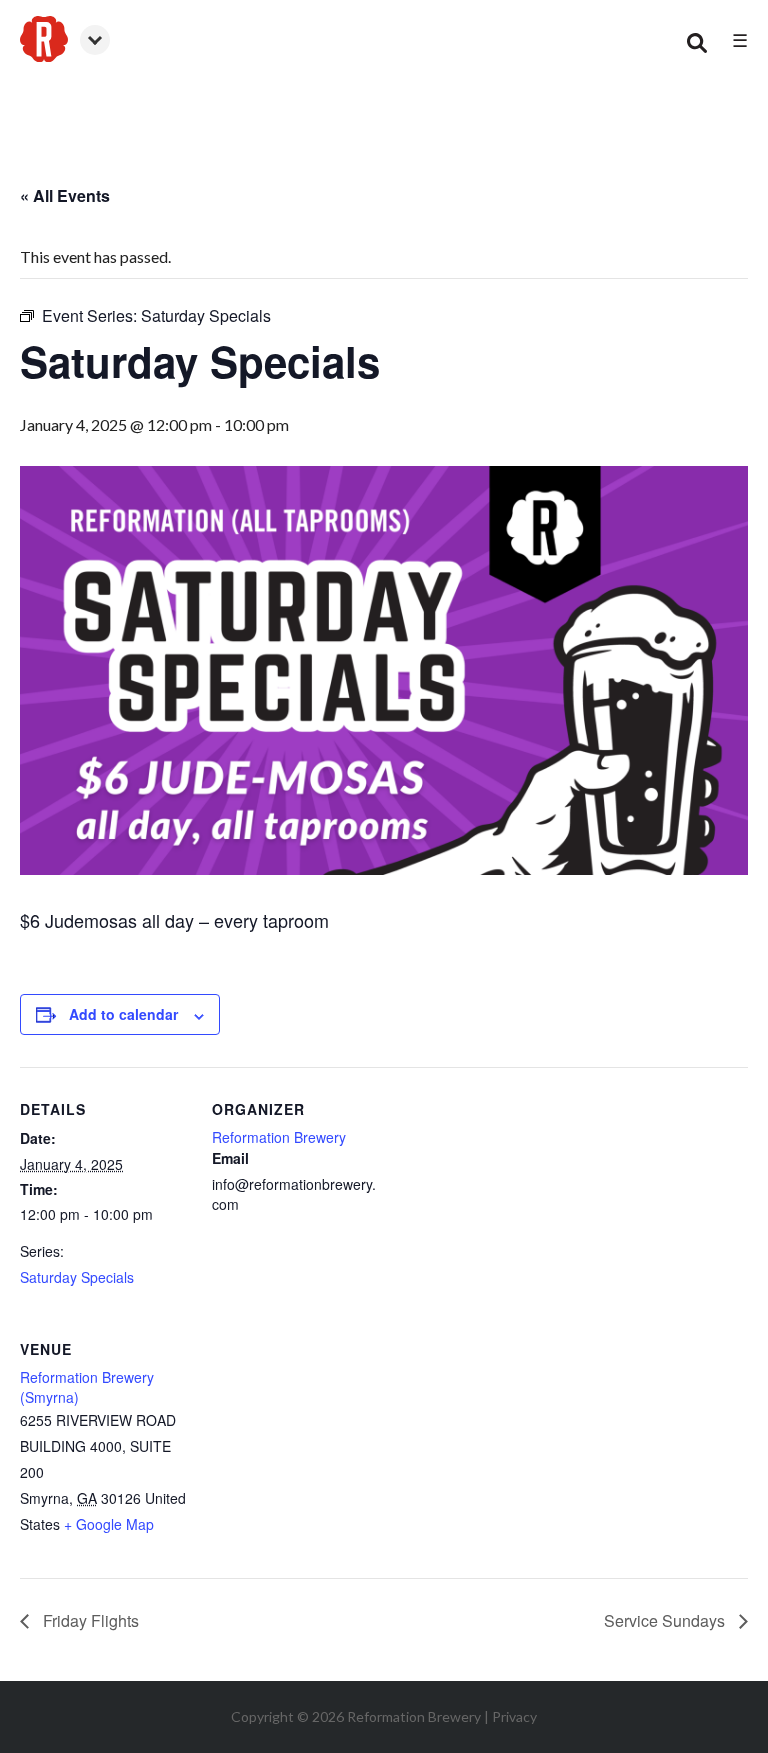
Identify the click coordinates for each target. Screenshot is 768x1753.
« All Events (65, 195)
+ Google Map (109, 1524)
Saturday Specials (77, 1277)
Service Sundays (666, 1620)
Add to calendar (123, 1014)
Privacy (514, 1716)
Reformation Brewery (279, 1137)
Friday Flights (89, 1620)
